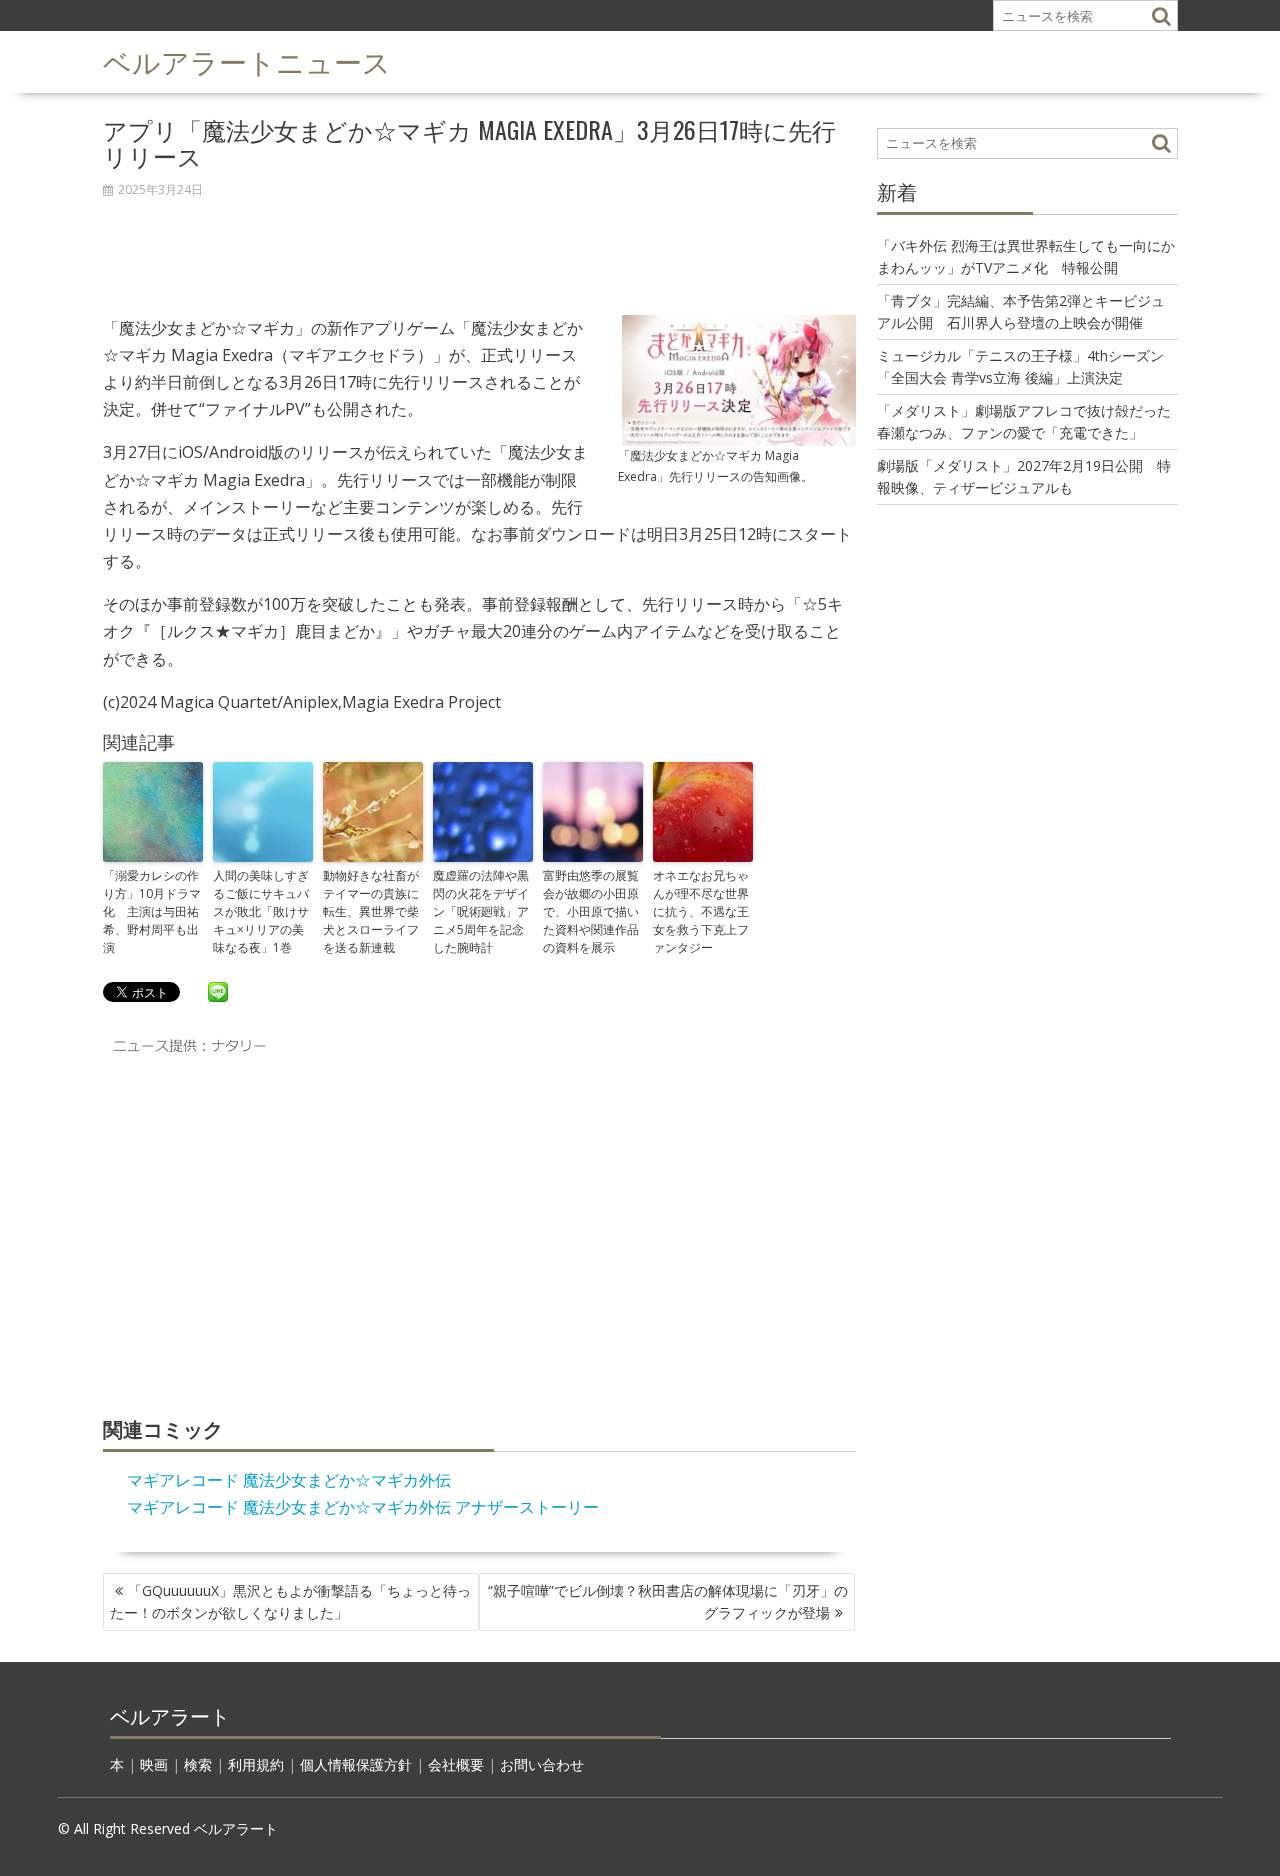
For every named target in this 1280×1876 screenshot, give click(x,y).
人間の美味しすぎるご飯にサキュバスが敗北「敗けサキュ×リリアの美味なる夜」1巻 (261, 911)
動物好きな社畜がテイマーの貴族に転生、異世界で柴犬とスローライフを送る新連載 (371, 911)
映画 (154, 1764)
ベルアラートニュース (247, 60)
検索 (198, 1764)
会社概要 (456, 1764)
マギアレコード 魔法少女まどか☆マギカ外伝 (289, 1480)
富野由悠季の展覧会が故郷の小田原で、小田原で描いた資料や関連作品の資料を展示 (591, 911)
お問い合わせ (542, 1764)
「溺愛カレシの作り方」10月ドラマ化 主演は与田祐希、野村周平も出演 (152, 911)
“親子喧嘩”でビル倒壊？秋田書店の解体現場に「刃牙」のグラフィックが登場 (668, 1601)
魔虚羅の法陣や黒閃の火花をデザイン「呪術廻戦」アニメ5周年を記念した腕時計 (481, 911)
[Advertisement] (479, 246)
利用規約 (256, 1764)
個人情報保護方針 (356, 1764)
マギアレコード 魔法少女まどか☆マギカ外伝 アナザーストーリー (363, 1507)
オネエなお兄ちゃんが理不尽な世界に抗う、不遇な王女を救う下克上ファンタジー (701, 911)
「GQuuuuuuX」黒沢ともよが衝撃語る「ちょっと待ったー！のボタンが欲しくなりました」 (290, 1601)
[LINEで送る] (218, 991)
